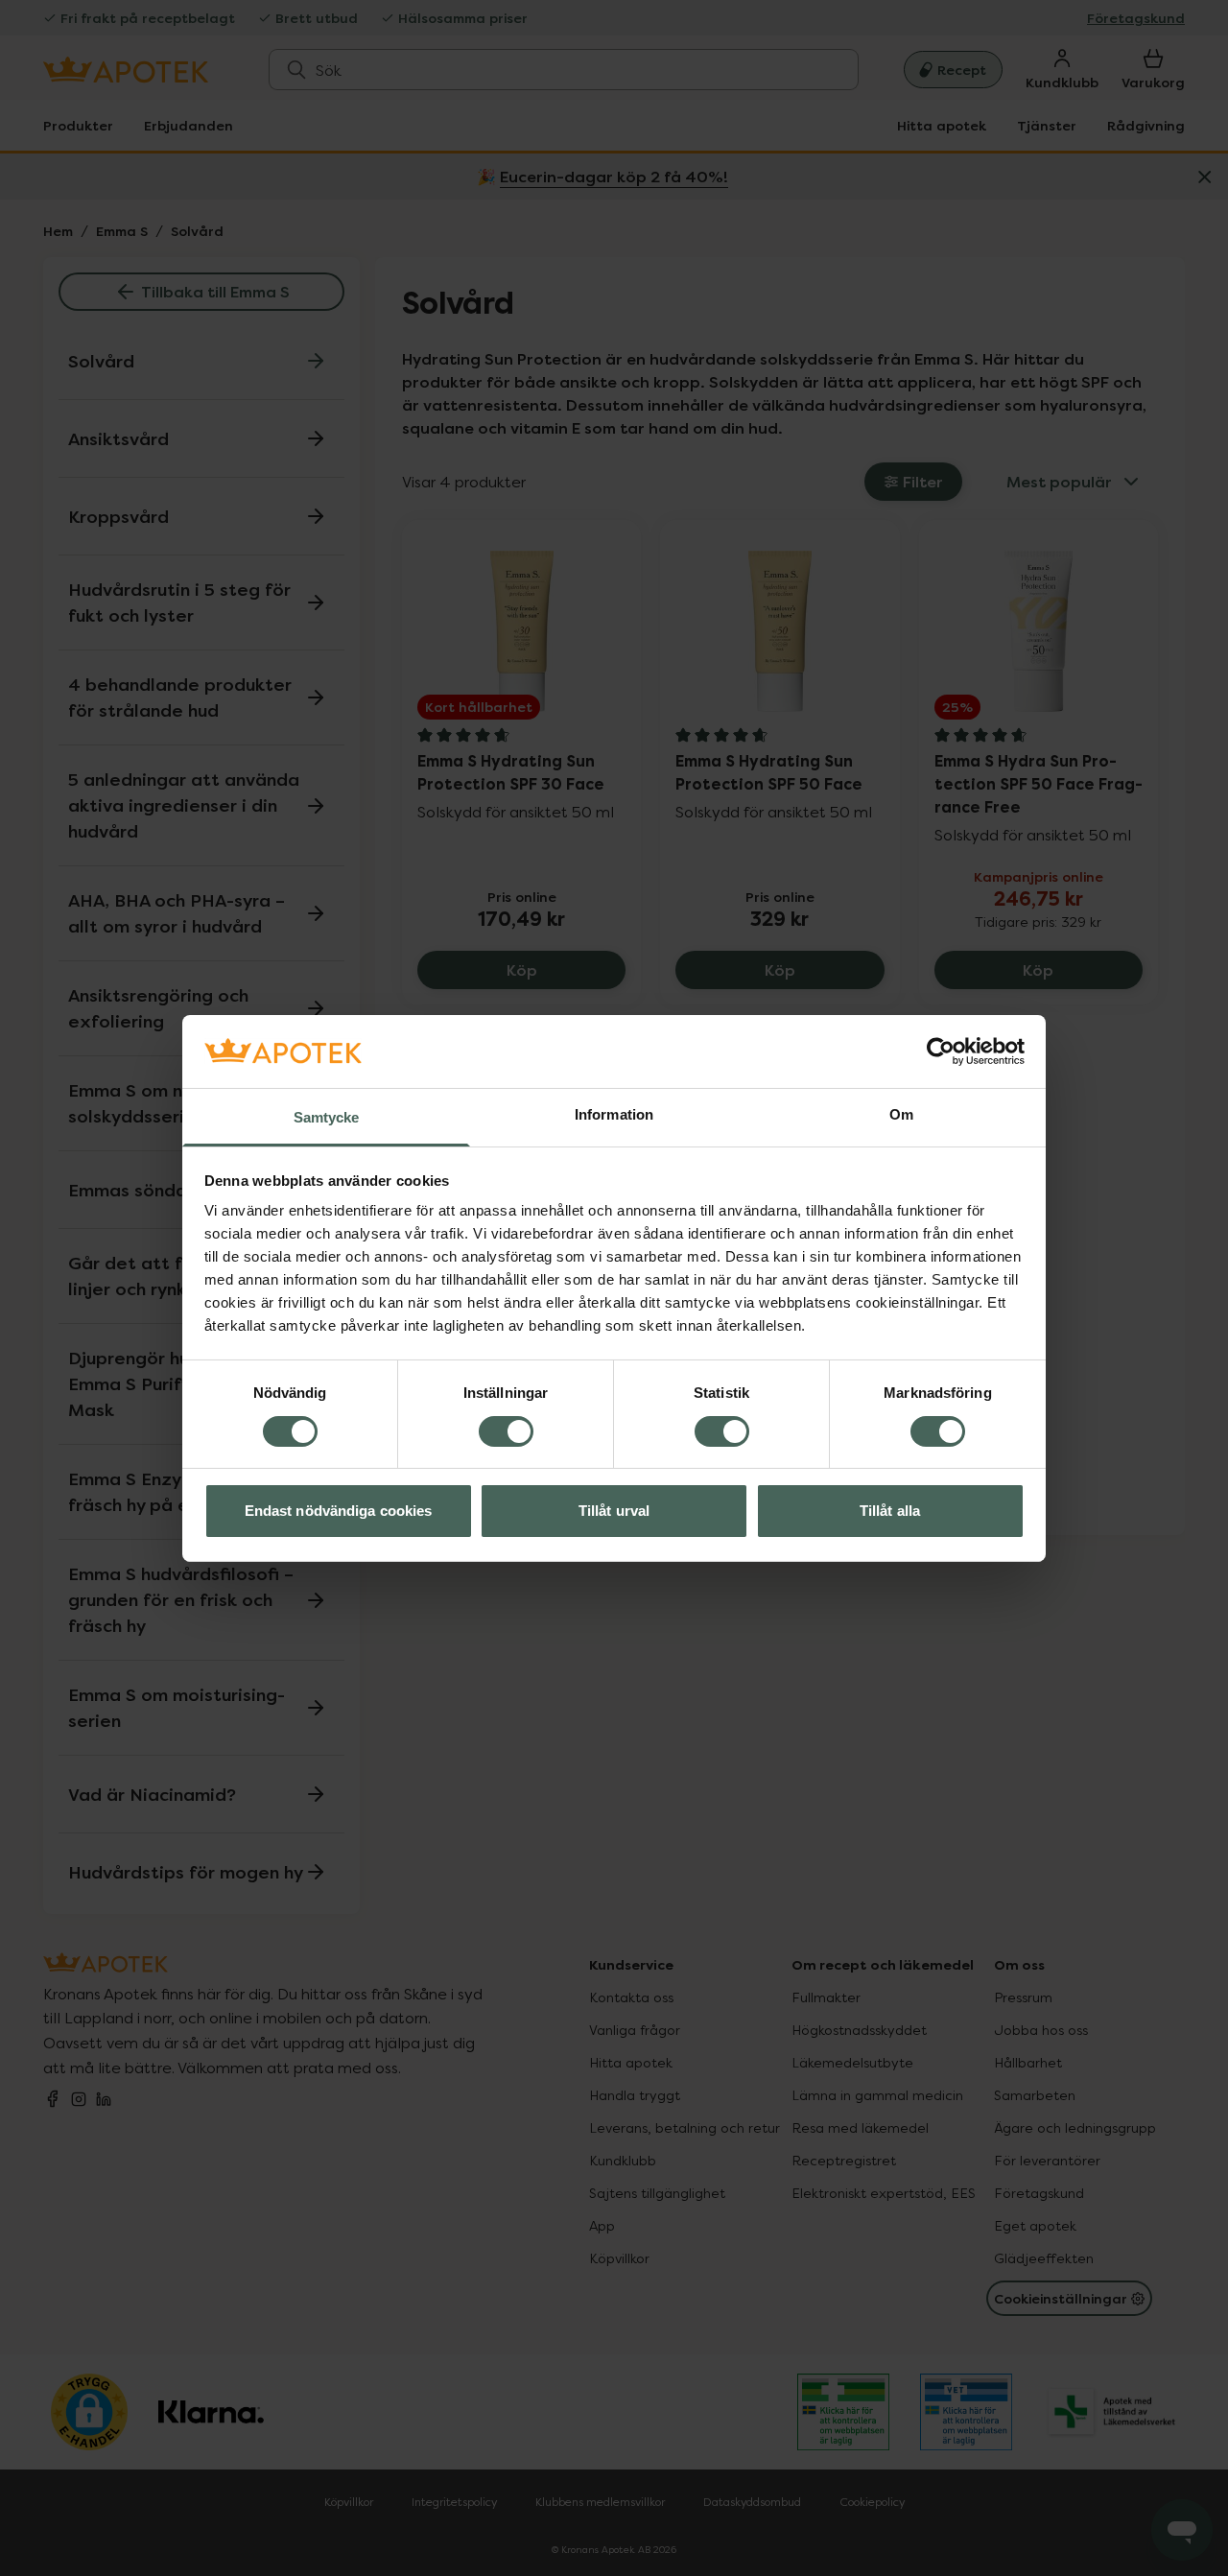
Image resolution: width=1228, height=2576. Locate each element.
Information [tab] (614, 1114)
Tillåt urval (614, 1511)
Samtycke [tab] (327, 1117)
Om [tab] (901, 1114)
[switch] (506, 1431)
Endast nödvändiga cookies (339, 1511)
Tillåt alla (890, 1511)
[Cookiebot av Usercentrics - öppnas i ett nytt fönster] (941, 1052)
